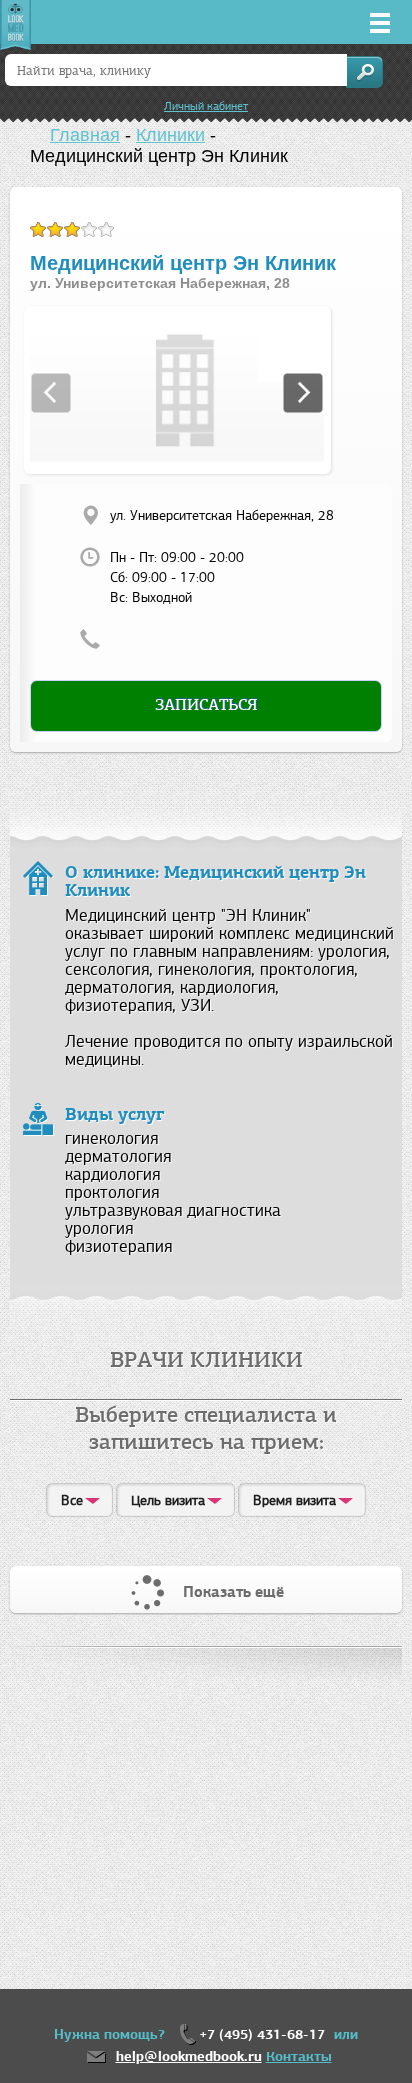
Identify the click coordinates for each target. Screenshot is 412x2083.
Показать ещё (233, 1592)
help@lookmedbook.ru (189, 2056)
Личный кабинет (206, 106)
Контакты (299, 2056)
